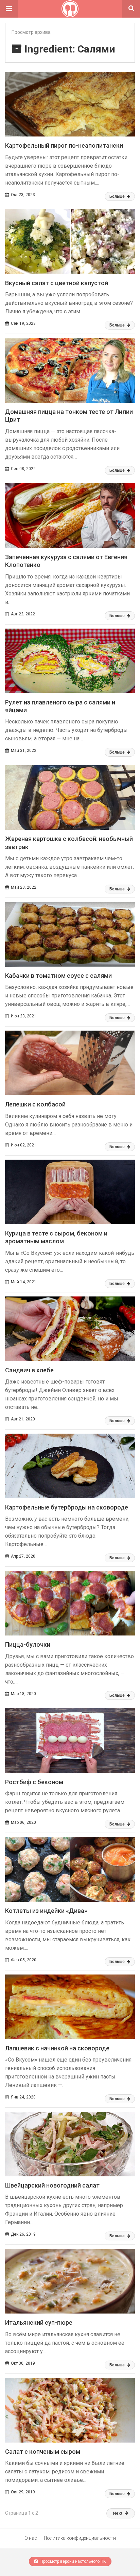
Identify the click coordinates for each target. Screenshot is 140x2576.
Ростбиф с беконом (34, 1782)
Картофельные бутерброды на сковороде (67, 1507)
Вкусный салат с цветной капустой (57, 283)
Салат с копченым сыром (43, 2452)
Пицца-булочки (28, 1644)
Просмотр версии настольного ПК (73, 2561)
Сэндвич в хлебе (29, 1370)
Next (118, 2513)
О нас (31, 2538)
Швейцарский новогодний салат (52, 2185)
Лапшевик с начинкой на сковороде (57, 2048)
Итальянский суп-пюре (39, 2322)
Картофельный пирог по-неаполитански (64, 145)
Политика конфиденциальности (80, 2538)
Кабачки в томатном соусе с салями (58, 976)
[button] (9, 9)
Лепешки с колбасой (35, 1104)
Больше (118, 196)
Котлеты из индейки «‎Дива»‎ (46, 1911)
